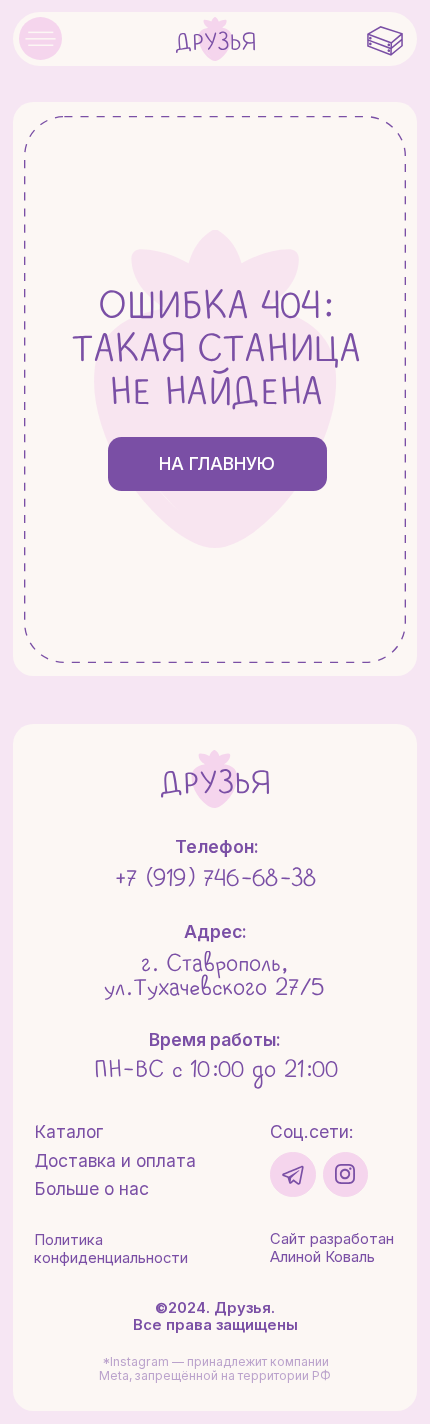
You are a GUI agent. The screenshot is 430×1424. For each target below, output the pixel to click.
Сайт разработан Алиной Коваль (332, 1247)
